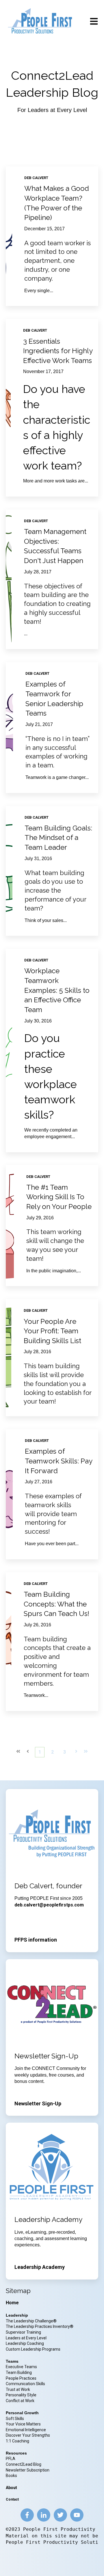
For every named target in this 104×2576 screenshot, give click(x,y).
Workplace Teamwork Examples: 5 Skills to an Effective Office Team (57, 990)
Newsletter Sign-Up (38, 2103)
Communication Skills (26, 2384)
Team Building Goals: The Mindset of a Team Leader (58, 838)
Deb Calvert (36, 178)
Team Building (19, 2372)
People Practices (22, 2378)
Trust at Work (18, 2389)
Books (11, 2476)
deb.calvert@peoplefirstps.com (49, 1905)
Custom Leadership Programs (33, 2349)
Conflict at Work (20, 2401)
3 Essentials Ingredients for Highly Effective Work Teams (58, 351)
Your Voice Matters (23, 2424)
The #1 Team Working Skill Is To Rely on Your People (59, 1197)
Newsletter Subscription (28, 2470)
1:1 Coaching (17, 2441)
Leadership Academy (40, 2267)
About (11, 2488)
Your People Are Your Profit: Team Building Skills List (52, 1331)
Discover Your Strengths (28, 2435)
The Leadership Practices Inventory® (40, 2326)
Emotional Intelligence (26, 2430)
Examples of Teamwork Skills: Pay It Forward (58, 1461)
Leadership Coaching (25, 2343)
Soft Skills (15, 2419)
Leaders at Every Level (27, 2338)
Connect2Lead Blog (24, 2464)
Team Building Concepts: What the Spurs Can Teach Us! (56, 1604)
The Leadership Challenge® (31, 2321)
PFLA (11, 2459)
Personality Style (22, 2395)
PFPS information (36, 1940)
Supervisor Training (23, 2332)
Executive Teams (21, 2367)
